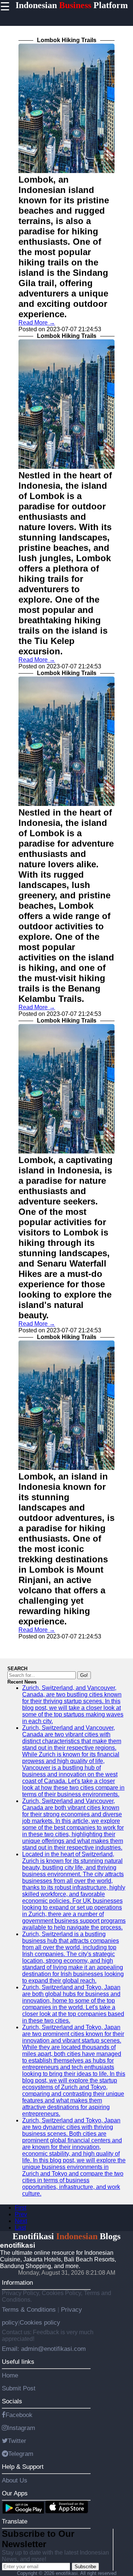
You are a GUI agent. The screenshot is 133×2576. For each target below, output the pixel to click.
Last (20, 2228)
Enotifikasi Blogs (66, 2236)
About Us (15, 2480)
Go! (84, 1675)
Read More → (37, 323)
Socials (12, 2401)
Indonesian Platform (72, 5)
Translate (15, 2521)
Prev (21, 2214)
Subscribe (85, 2567)
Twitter (17, 2441)
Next (21, 2221)
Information (17, 2282)
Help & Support (23, 2467)
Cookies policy (40, 2322)
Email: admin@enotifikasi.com (44, 2349)
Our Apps (15, 2493)
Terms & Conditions (30, 2309)
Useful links (18, 2362)
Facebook (19, 2415)
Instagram (21, 2428)
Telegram (21, 2454)
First (21, 2208)
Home (10, 2375)
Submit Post (19, 2388)
